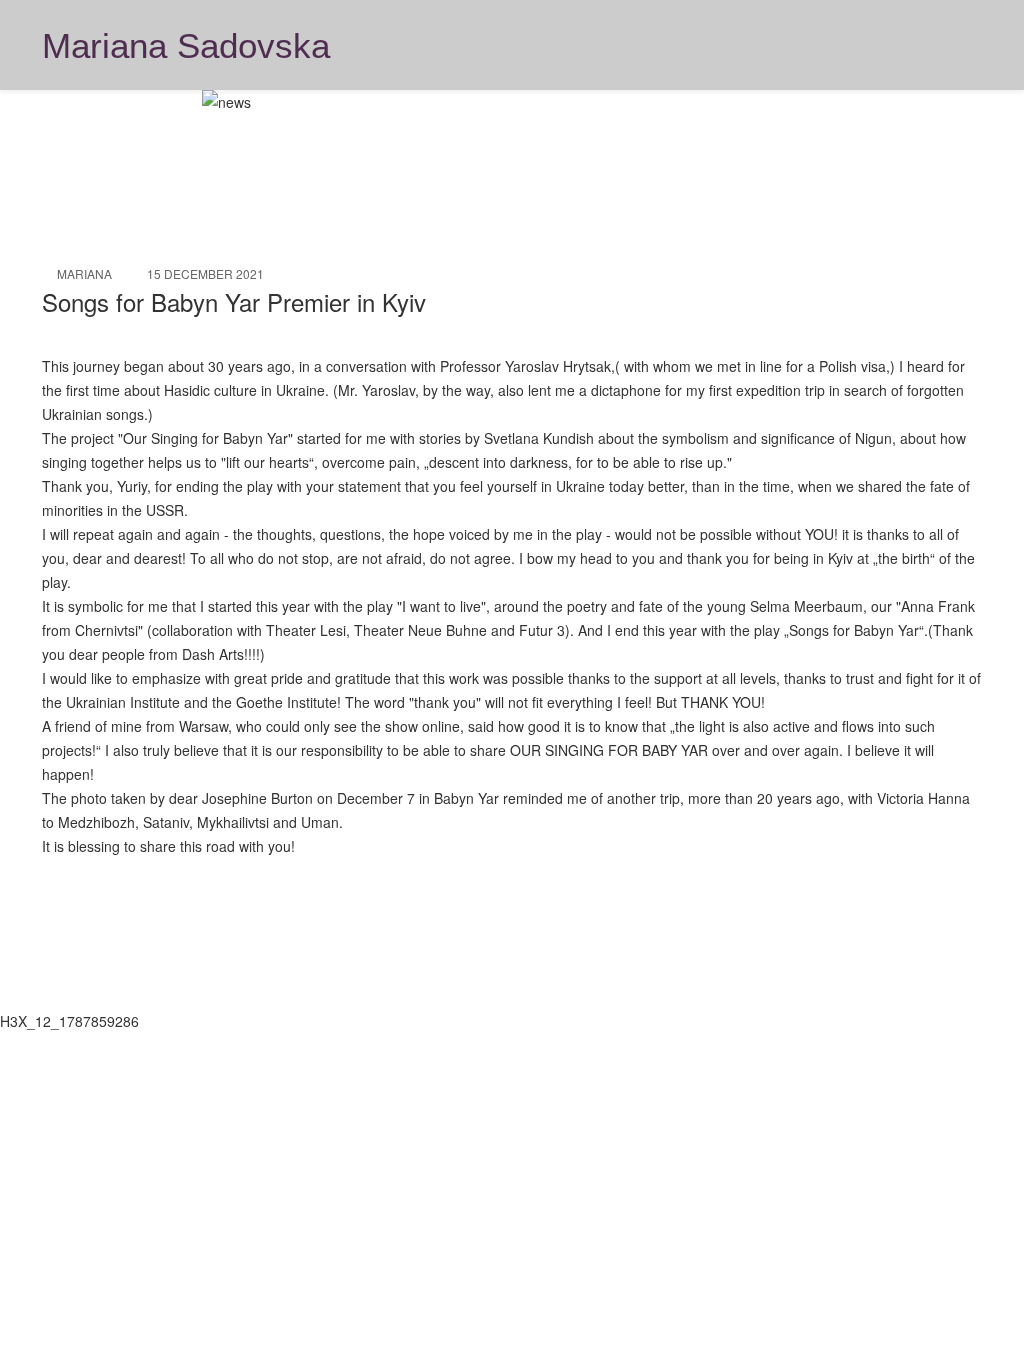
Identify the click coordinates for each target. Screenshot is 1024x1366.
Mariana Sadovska (186, 46)
